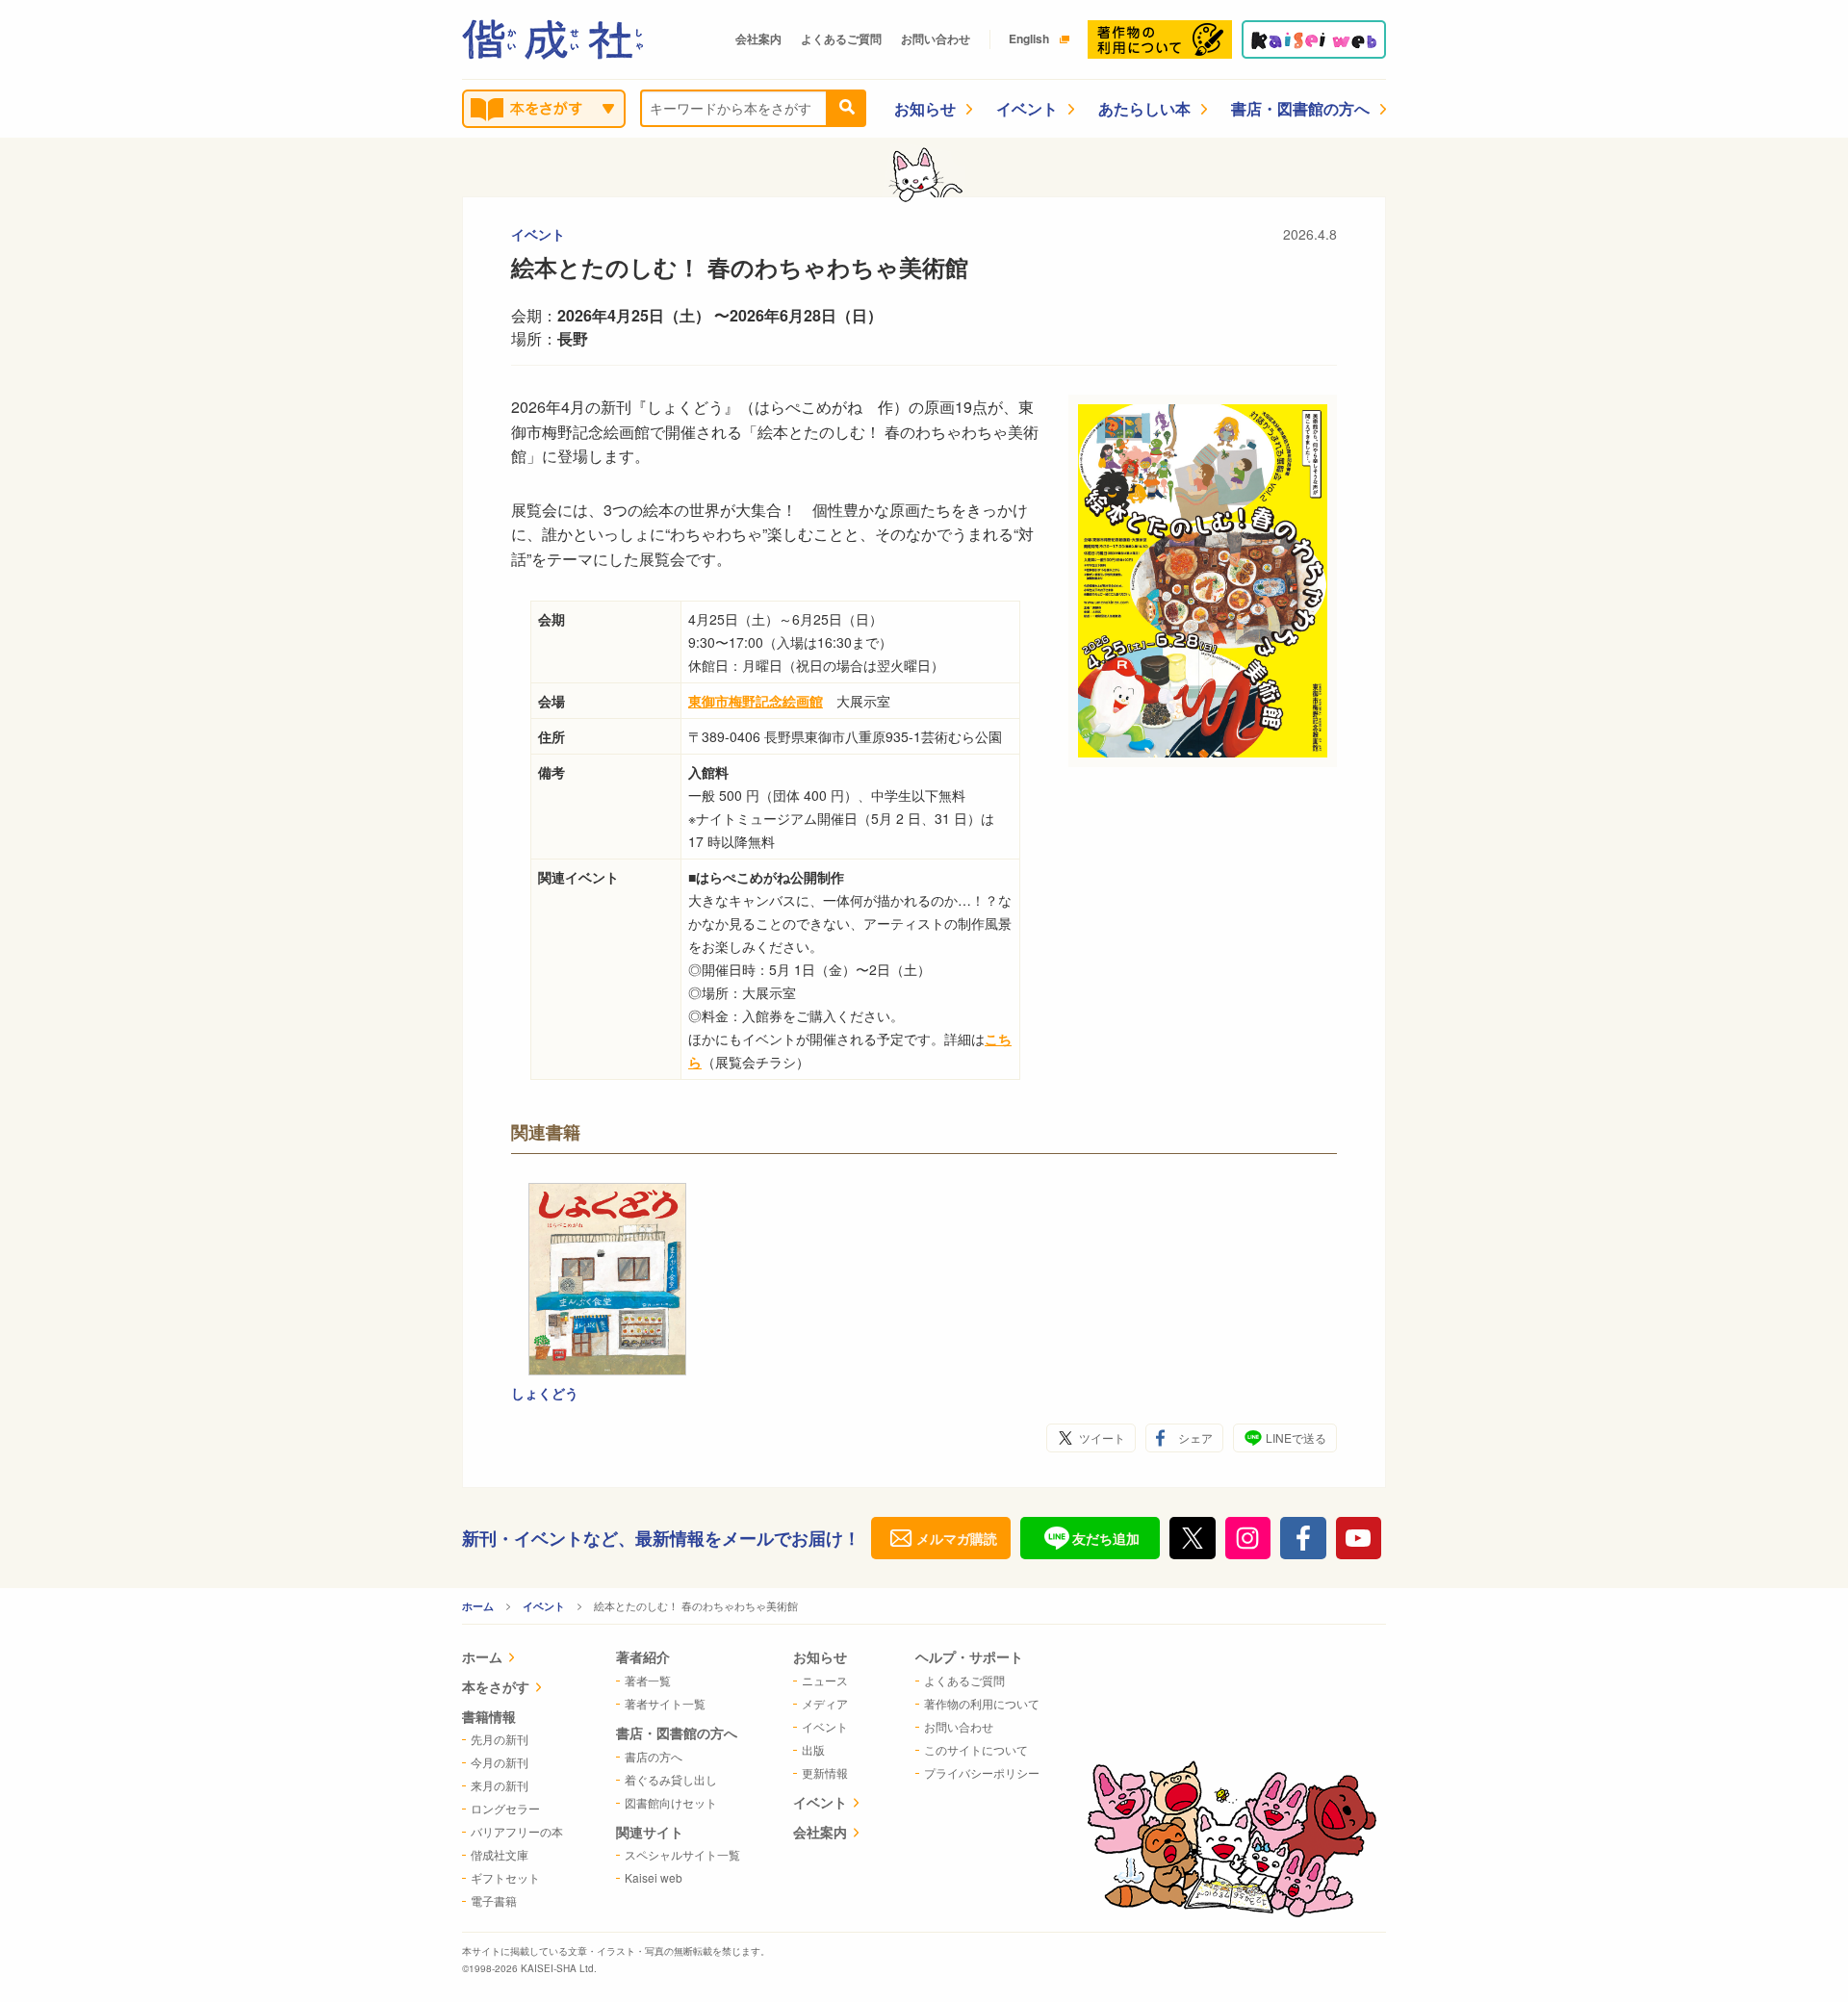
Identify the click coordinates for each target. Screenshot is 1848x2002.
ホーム (478, 1606)
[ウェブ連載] (1314, 39)
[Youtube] (1359, 1538)
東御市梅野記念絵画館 (756, 701)
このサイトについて (976, 1749)
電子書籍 (494, 1900)
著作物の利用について (982, 1703)
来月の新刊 (500, 1785)
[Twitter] (1193, 1538)
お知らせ (925, 108)
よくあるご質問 (841, 38)
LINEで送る (1296, 1437)
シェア (1195, 1437)
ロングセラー (505, 1808)
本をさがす (496, 1686)
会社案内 (758, 38)
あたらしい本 (1144, 108)
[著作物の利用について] (1160, 39)
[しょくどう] (607, 1279)
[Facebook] (1303, 1538)
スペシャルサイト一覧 (682, 1854)
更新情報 (825, 1772)
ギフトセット (505, 1877)
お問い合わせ (936, 38)
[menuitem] (513, 1659)
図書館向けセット (671, 1802)
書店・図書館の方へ (1300, 108)
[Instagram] (1248, 1538)
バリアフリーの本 (517, 1831)
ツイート (1102, 1437)
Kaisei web (654, 1877)
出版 (813, 1749)
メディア (825, 1703)
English (1029, 38)
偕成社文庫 (500, 1854)
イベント (1027, 108)
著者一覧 (648, 1680)
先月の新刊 (500, 1739)
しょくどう (545, 1393)
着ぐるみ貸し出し (671, 1779)
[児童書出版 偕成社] (552, 39)
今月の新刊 (500, 1762)
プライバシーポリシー (982, 1772)
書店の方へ (654, 1756)
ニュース (825, 1680)
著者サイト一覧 (665, 1703)
